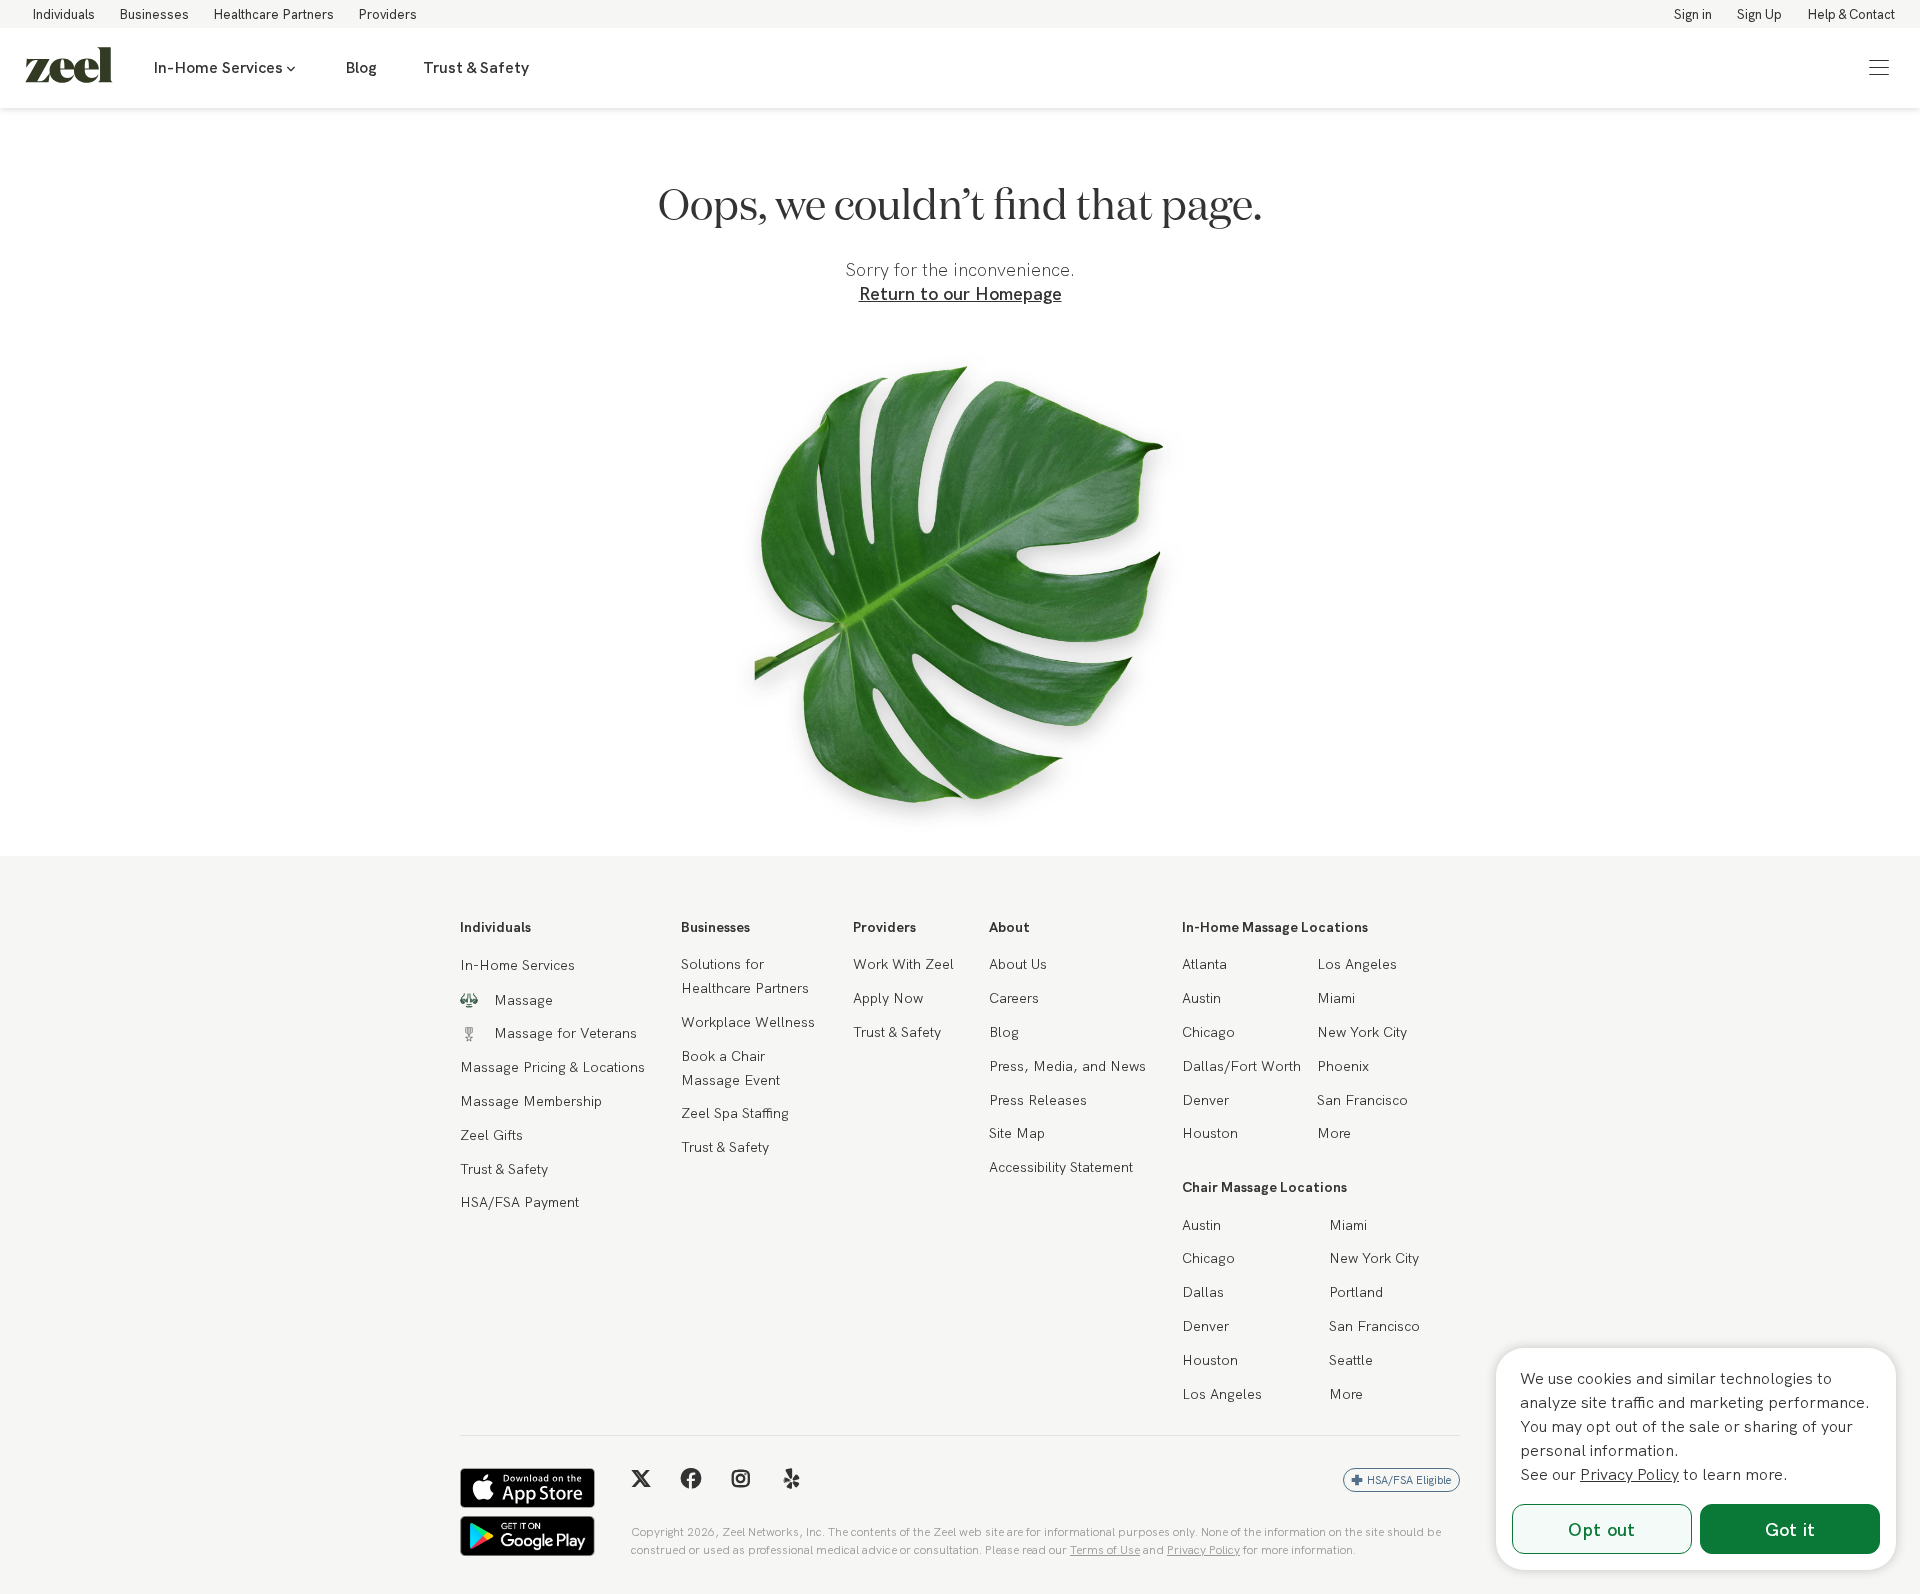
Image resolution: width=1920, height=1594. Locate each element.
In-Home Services (218, 67)
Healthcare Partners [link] (273, 14)
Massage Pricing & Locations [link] (552, 1067)
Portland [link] (1356, 1292)
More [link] (1334, 1133)
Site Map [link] (1017, 1133)
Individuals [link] (63, 14)
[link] (69, 68)
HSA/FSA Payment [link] (519, 1202)
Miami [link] (1336, 998)
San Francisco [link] (1362, 1100)
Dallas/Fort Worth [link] (1241, 1066)
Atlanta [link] (1204, 964)
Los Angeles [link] (1357, 964)
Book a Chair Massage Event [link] (730, 1068)
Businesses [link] (154, 14)
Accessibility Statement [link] (1061, 1167)
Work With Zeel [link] (903, 964)
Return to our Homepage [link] (960, 293)
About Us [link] (1018, 964)
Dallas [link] (1203, 1292)
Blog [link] (361, 67)
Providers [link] (387, 14)
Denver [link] (1205, 1100)
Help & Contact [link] (1851, 14)
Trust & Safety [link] (476, 67)
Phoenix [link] (1343, 1066)
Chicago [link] (1208, 1032)
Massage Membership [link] (531, 1101)
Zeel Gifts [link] (491, 1135)
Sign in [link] (1693, 14)
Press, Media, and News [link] (1067, 1066)
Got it (1790, 1529)
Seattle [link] (1351, 1360)
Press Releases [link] (1038, 1100)
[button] (1879, 68)
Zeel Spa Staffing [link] (735, 1113)
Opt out (1601, 1529)
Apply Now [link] (888, 998)
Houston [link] (1210, 1133)
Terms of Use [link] (1105, 1549)
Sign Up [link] (1759, 14)
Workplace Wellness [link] (748, 1022)
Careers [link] (1014, 998)
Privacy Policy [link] (1203, 1549)
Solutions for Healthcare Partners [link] (745, 976)
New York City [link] (1362, 1032)
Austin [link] (1201, 998)
